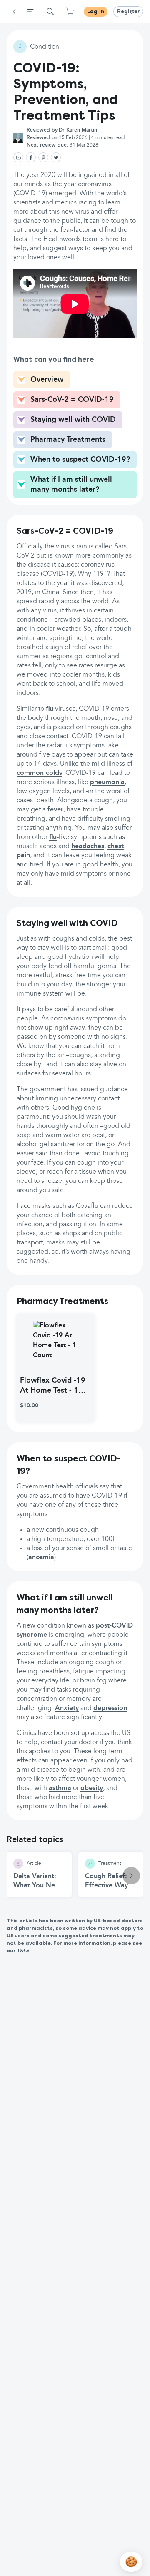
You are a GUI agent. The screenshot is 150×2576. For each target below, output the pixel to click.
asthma (60, 1788)
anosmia (41, 1558)
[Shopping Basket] (70, 12)
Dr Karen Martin (78, 130)
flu (50, 709)
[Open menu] (30, 12)
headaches (88, 846)
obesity (92, 1788)
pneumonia (107, 782)
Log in (96, 12)
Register (128, 12)
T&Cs (23, 1951)
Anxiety (67, 1708)
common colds (39, 773)
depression (110, 1708)
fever (55, 810)
